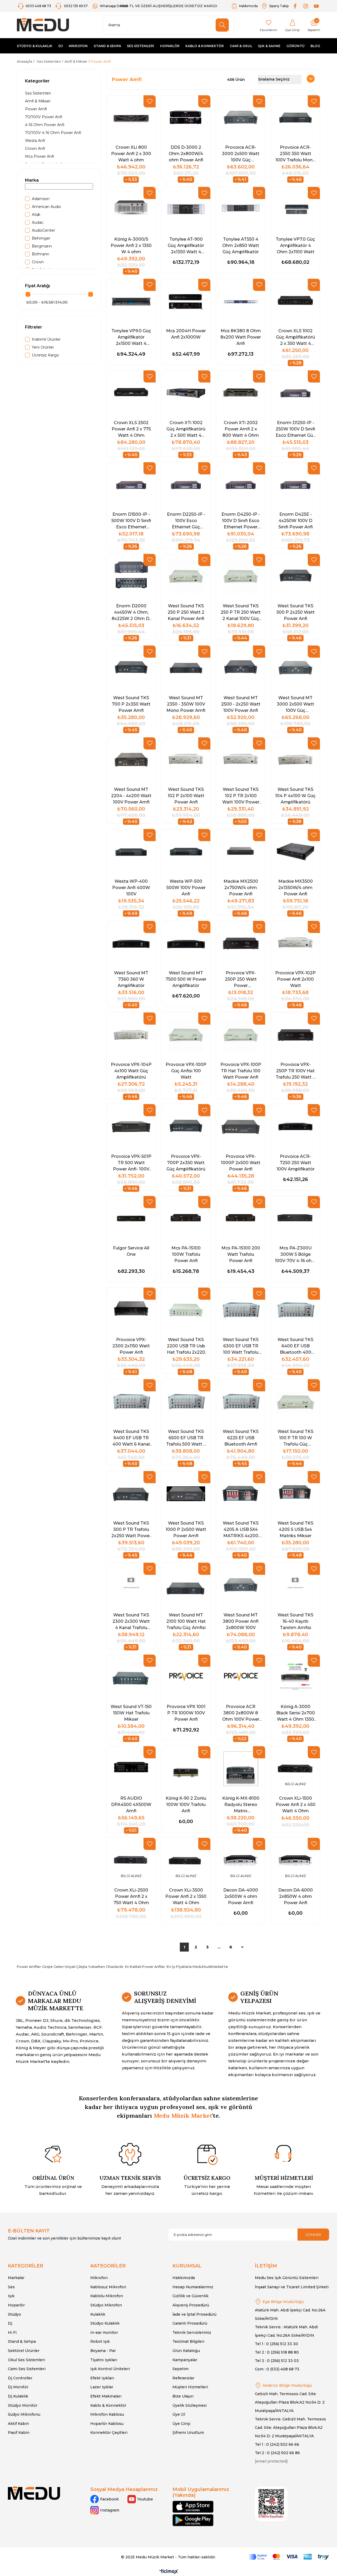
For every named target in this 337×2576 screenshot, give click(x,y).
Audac (38, 222)
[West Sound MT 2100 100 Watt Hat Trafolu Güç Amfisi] (186, 1585)
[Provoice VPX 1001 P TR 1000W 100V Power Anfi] (186, 1677)
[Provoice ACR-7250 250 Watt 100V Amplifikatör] (295, 1127)
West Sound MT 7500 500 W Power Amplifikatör (186, 979)
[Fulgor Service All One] (131, 1218)
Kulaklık (98, 2314)
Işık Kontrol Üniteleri (110, 2369)
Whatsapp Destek (114, 6)
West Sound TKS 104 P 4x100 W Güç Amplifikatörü (295, 796)
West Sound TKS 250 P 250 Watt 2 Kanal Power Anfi (186, 612)
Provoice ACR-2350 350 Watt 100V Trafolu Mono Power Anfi (295, 153)
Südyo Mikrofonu (24, 2414)
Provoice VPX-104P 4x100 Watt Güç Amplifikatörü (131, 1071)
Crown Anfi (35, 148)
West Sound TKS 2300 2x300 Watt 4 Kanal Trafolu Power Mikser (131, 1621)
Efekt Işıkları (102, 2378)
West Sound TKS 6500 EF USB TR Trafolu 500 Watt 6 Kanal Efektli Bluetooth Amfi (186, 1438)
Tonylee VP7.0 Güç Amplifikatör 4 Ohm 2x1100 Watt (295, 245)
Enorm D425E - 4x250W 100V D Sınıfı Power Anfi (296, 520)
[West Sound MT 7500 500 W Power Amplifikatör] (186, 943)
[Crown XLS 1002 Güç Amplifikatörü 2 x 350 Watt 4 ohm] (295, 301)
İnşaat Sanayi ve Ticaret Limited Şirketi (292, 2287)
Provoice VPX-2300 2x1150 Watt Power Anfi (131, 1346)
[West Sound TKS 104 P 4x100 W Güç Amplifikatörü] (295, 760)
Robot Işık (100, 2341)
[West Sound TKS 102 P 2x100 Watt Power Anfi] (186, 760)
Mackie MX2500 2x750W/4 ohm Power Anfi (241, 887)
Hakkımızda (248, 6)
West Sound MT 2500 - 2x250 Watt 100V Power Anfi (241, 704)
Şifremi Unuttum (188, 2433)
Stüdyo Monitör (23, 2405)
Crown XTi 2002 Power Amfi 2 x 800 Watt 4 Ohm (241, 429)
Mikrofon (99, 2278)
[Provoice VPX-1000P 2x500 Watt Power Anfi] (241, 1127)
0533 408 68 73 (39, 6)
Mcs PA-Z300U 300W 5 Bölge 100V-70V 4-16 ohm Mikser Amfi (295, 1254)
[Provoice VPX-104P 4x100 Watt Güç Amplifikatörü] (131, 1035)
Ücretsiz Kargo (45, 355)
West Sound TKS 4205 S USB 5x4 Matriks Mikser (295, 1529)
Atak (36, 215)
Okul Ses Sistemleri (26, 2360)
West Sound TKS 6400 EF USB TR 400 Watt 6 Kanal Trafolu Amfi (131, 1438)
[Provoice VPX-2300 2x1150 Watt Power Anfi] (131, 1310)
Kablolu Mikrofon (107, 2296)
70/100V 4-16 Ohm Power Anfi (53, 133)
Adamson (41, 199)
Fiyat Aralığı (38, 286)
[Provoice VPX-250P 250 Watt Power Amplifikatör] (241, 943)
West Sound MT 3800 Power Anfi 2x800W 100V (241, 1621)
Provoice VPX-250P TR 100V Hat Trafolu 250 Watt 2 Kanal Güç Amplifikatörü (295, 1071)
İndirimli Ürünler (46, 339)
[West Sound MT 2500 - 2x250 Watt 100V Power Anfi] (241, 668)
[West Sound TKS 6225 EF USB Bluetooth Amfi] (241, 1402)
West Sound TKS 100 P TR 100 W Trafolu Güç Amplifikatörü (295, 1438)
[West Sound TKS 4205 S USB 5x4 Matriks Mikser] (295, 1494)
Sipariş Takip (279, 6)
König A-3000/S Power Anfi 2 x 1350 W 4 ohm (131, 245)
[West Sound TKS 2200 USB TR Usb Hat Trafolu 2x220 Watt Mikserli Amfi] (186, 1310)
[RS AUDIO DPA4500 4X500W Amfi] (131, 1769)
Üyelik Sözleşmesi (190, 2405)
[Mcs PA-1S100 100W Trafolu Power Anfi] (186, 1218)
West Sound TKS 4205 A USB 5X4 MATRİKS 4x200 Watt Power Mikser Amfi (241, 1529)
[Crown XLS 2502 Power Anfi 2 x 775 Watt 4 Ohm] (131, 393)
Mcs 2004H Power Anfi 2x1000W (186, 334)
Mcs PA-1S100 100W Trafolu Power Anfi (186, 1254)
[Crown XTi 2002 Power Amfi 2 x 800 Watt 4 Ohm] (241, 393)
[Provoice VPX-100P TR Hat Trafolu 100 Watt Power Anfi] (241, 1035)
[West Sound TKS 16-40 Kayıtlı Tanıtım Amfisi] (295, 1585)
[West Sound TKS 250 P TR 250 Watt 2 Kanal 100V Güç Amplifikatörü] (241, 576)
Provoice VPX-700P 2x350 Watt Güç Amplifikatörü (186, 1163)
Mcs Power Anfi (39, 156)
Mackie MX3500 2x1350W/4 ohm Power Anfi (296, 887)
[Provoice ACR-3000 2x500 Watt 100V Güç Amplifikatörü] (241, 118)
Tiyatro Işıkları (104, 2360)
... (219, 1947)
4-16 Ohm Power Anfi (45, 125)
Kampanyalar (185, 2360)
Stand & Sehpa (22, 2341)
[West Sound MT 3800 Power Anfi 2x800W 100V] (241, 1585)
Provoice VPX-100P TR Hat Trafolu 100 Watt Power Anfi (241, 1071)
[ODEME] (289, 2557)
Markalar (16, 2278)
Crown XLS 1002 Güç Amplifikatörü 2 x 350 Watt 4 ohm (295, 337)
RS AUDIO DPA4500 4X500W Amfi (131, 1804)
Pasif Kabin (19, 2433)
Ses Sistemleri (38, 93)
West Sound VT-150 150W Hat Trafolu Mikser (131, 1713)
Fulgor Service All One (131, 1251)
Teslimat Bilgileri (188, 2341)
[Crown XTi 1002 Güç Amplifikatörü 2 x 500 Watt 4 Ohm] (186, 393)
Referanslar (183, 2378)
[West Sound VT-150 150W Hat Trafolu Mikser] (131, 1677)
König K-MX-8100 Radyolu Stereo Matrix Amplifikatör (241, 1804)
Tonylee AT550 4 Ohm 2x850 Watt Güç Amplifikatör (241, 245)
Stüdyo (14, 2314)
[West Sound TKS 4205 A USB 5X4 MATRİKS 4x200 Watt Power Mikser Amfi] (241, 1494)
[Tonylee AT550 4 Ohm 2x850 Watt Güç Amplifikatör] (241, 209)
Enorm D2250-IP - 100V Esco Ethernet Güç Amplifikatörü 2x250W (186, 520)
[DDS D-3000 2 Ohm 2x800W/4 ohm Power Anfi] (186, 118)
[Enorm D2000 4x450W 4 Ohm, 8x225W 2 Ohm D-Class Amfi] (131, 576)
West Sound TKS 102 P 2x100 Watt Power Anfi (186, 796)
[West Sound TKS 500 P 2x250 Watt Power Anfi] (295, 576)
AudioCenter (43, 230)
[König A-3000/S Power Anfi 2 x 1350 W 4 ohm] (131, 209)
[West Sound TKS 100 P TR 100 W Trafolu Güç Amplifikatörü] (295, 1402)
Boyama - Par (103, 2351)
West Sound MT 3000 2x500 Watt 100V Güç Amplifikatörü (295, 704)
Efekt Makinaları (106, 2396)
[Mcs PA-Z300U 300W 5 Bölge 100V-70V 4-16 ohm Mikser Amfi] (295, 1218)
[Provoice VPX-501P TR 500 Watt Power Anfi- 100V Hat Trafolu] (131, 1127)
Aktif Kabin (18, 2424)
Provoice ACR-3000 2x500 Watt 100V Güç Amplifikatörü (241, 153)
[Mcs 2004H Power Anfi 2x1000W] (186, 301)
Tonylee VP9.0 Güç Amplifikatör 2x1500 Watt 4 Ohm (131, 337)
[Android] (193, 2520)
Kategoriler (37, 81)
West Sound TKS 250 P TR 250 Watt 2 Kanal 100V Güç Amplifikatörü (241, 612)
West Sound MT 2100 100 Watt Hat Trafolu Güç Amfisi (186, 1621)
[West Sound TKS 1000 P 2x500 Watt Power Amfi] (186, 1494)
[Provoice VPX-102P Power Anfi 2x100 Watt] (295, 943)
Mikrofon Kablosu (107, 2414)
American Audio (46, 207)
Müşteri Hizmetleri (190, 2387)
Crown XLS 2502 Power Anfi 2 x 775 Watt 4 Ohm (131, 429)
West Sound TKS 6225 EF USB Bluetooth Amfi (241, 1438)
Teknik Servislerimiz (192, 2332)
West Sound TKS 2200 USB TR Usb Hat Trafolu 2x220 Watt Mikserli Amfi (186, 1346)
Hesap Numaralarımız (193, 2287)
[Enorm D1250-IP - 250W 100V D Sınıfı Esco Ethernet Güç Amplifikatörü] (295, 393)
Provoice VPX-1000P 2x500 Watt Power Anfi (241, 1163)
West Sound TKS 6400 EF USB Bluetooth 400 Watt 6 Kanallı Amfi (295, 1346)
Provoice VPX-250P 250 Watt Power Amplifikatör (241, 979)
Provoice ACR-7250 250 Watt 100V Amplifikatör (296, 1163)
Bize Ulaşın (183, 2396)
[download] (271, 2504)
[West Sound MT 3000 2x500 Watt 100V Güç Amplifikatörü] (295, 668)
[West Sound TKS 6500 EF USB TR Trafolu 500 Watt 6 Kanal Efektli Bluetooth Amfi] (186, 1402)
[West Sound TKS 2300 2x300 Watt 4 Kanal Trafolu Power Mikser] (131, 1585)
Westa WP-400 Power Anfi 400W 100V (131, 887)
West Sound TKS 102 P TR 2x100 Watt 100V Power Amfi (241, 796)
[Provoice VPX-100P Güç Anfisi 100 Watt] (186, 1035)
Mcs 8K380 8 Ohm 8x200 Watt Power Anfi (241, 337)
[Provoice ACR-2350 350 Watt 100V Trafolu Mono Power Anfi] (295, 118)
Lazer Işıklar (102, 2387)
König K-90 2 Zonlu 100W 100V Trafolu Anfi (186, 1804)
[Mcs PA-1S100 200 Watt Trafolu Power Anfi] (241, 1218)
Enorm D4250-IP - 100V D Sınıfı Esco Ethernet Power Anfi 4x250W (241, 520)
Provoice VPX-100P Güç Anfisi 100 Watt (186, 1071)
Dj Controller (20, 2378)
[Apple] (193, 2507)
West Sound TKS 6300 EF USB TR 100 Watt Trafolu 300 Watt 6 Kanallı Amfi (241, 1346)
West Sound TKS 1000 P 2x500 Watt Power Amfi (186, 1529)
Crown (38, 262)
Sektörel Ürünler (24, 2351)
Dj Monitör (18, 2387)
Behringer (41, 238)
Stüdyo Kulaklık (105, 2323)
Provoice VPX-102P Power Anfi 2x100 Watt (295, 979)
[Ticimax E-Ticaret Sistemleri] (169, 2572)
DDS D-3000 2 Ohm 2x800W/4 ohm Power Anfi (186, 153)
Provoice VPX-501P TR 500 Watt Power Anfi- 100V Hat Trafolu (131, 1163)
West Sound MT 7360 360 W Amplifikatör (131, 979)
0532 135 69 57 (76, 6)
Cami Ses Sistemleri (27, 2369)
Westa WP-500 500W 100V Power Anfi (186, 887)
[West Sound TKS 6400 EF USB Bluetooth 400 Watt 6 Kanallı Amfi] (295, 1310)
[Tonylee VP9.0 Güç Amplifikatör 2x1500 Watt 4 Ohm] (131, 301)
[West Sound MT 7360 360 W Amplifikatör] (131, 943)
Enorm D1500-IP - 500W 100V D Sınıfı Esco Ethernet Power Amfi (131, 520)
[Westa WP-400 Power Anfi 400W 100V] (131, 852)
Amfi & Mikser (38, 101)
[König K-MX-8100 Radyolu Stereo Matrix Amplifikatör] (241, 1769)
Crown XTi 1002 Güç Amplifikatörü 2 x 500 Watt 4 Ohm (186, 429)
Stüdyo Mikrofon (106, 2305)
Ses (11, 2287)
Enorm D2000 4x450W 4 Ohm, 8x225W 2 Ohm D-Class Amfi (131, 612)
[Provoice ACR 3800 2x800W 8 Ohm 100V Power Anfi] (241, 1677)
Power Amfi (36, 109)
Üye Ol (179, 2414)
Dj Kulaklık (18, 2396)
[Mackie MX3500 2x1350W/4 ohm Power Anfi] (295, 852)
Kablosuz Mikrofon (108, 2287)
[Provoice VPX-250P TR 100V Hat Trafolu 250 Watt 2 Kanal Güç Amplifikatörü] (295, 1035)
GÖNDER (313, 2235)
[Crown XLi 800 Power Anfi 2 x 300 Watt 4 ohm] (131, 118)
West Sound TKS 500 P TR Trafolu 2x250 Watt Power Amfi (131, 1529)
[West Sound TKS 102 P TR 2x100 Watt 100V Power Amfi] (241, 760)
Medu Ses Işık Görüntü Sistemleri (287, 2278)
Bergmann (42, 246)
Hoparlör (16, 2305)
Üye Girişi (181, 2424)
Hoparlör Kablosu (107, 2424)
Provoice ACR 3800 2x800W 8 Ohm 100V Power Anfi (241, 1713)
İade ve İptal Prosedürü (194, 2314)
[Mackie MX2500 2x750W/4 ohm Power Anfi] (241, 852)
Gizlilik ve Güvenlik (190, 2296)
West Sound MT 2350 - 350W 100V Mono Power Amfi (186, 704)
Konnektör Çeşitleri (109, 2433)
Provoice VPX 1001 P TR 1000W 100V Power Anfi (186, 1713)
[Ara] (222, 25)
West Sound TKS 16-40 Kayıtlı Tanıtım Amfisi (295, 1621)
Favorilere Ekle (150, 101)
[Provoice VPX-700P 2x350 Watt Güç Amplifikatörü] (186, 1127)
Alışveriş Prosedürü (191, 2305)
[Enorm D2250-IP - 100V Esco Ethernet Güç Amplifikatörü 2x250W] (186, 485)
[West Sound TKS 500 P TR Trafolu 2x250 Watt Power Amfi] (131, 1494)
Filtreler (34, 327)
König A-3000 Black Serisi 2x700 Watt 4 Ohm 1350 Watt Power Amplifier (296, 1713)
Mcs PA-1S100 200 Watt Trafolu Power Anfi (241, 1254)
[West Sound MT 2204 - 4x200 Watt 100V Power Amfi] (131, 760)
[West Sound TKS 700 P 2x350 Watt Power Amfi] (131, 668)
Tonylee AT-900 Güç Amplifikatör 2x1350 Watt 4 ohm (186, 245)
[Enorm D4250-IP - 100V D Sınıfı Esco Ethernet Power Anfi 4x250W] (241, 485)
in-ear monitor (104, 2332)
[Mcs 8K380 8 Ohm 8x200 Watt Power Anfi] (241, 301)
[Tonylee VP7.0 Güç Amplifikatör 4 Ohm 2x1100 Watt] (295, 209)
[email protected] (271, 2461)
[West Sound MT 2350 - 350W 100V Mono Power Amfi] (186, 668)
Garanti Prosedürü (190, 2323)
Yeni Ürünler (43, 347)
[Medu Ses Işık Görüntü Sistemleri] (43, 25)
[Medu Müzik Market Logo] (34, 2493)
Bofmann (41, 254)
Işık (11, 2296)
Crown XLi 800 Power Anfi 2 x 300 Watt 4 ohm (131, 153)
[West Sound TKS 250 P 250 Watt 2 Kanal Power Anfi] (186, 576)
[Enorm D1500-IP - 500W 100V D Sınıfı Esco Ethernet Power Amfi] (131, 485)
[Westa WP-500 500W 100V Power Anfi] (186, 852)
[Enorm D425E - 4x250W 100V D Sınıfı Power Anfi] (295, 485)
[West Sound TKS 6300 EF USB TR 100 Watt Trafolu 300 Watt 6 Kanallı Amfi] (241, 1310)
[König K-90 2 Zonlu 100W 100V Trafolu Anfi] (186, 1769)
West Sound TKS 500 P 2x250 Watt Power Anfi (296, 612)
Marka (32, 180)
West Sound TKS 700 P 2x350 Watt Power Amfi (131, 704)
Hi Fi (12, 2332)
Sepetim (180, 2369)
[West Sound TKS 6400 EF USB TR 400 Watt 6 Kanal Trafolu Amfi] (131, 1402)
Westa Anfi (35, 141)
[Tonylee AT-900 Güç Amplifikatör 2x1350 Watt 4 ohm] (186, 209)
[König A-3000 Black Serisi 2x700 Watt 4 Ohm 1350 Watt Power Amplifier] (295, 1677)
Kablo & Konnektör (108, 2405)
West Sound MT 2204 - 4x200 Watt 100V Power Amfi (131, 796)
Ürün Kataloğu (186, 2351)
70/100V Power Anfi (44, 117)
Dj (10, 2323)
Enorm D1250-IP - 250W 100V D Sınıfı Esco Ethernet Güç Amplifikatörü (296, 429)
